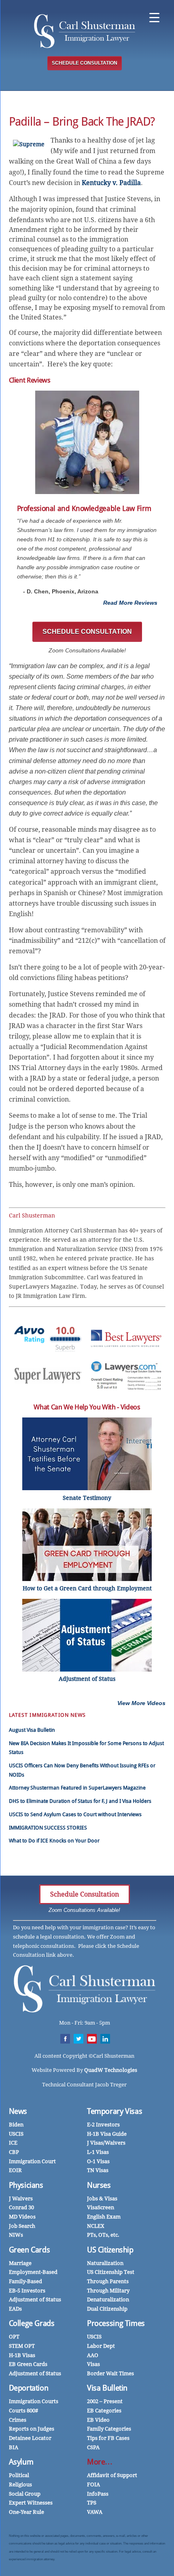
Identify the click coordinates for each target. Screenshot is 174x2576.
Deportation (29, 2388)
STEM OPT (22, 2346)
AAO (93, 2355)
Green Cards (30, 2250)
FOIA (93, 2485)
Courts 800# (23, 2411)
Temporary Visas (115, 2111)
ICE (13, 2143)
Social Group (25, 2494)
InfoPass (98, 2494)
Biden (16, 2125)
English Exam (104, 2217)
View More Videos (141, 1703)
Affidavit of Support (112, 2475)
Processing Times (116, 2323)
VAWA (95, 2512)
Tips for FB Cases (108, 2438)
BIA (14, 2447)
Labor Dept (101, 2346)
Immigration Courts (34, 2401)
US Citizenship (110, 2250)
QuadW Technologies (111, 2070)
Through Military (108, 2291)
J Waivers (21, 2199)
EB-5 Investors (27, 2291)
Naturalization (105, 2263)
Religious (20, 2485)
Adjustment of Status (35, 2299)
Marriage (20, 2263)
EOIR (15, 2170)
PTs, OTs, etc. (103, 2235)
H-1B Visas (22, 2355)
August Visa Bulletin (32, 1730)
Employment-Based (33, 2272)
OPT (14, 2337)
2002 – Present (105, 2401)
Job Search (22, 2226)
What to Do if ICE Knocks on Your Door (54, 1841)
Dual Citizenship (107, 2309)
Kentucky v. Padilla (111, 183)
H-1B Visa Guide (107, 2134)
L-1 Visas (98, 2152)
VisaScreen (101, 2207)
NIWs (16, 2235)
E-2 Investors (103, 2125)
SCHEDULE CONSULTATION (85, 63)
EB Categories (104, 2411)
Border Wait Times (110, 2373)
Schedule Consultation (85, 1894)
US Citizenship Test (111, 2272)
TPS (92, 2503)
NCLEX (96, 2226)
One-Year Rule (27, 2512)
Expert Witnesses (31, 2503)
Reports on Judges (32, 2429)
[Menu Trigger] (154, 17)
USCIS (16, 2134)
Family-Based (25, 2281)
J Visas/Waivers (106, 2143)
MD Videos (22, 2217)
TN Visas (98, 2170)
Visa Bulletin (107, 2388)
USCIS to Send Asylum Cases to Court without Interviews (75, 1814)
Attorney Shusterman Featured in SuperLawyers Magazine (77, 1788)
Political (19, 2475)
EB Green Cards (28, 2364)
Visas (93, 2364)
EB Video (98, 2420)
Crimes (18, 2420)
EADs (15, 2309)
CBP (14, 2152)
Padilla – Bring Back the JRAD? (82, 122)
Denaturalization (108, 2299)
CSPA (93, 2447)
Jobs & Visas (102, 2199)
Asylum (21, 2462)
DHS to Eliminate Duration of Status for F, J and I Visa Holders (80, 1801)
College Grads (32, 2323)
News (18, 2111)
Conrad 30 (21, 2207)
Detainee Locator (30, 2438)
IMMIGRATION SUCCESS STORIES (48, 1828)
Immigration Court (32, 2161)
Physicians (26, 2185)
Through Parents (108, 2281)
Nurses (99, 2185)
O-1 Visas (98, 2161)
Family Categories (109, 2429)
